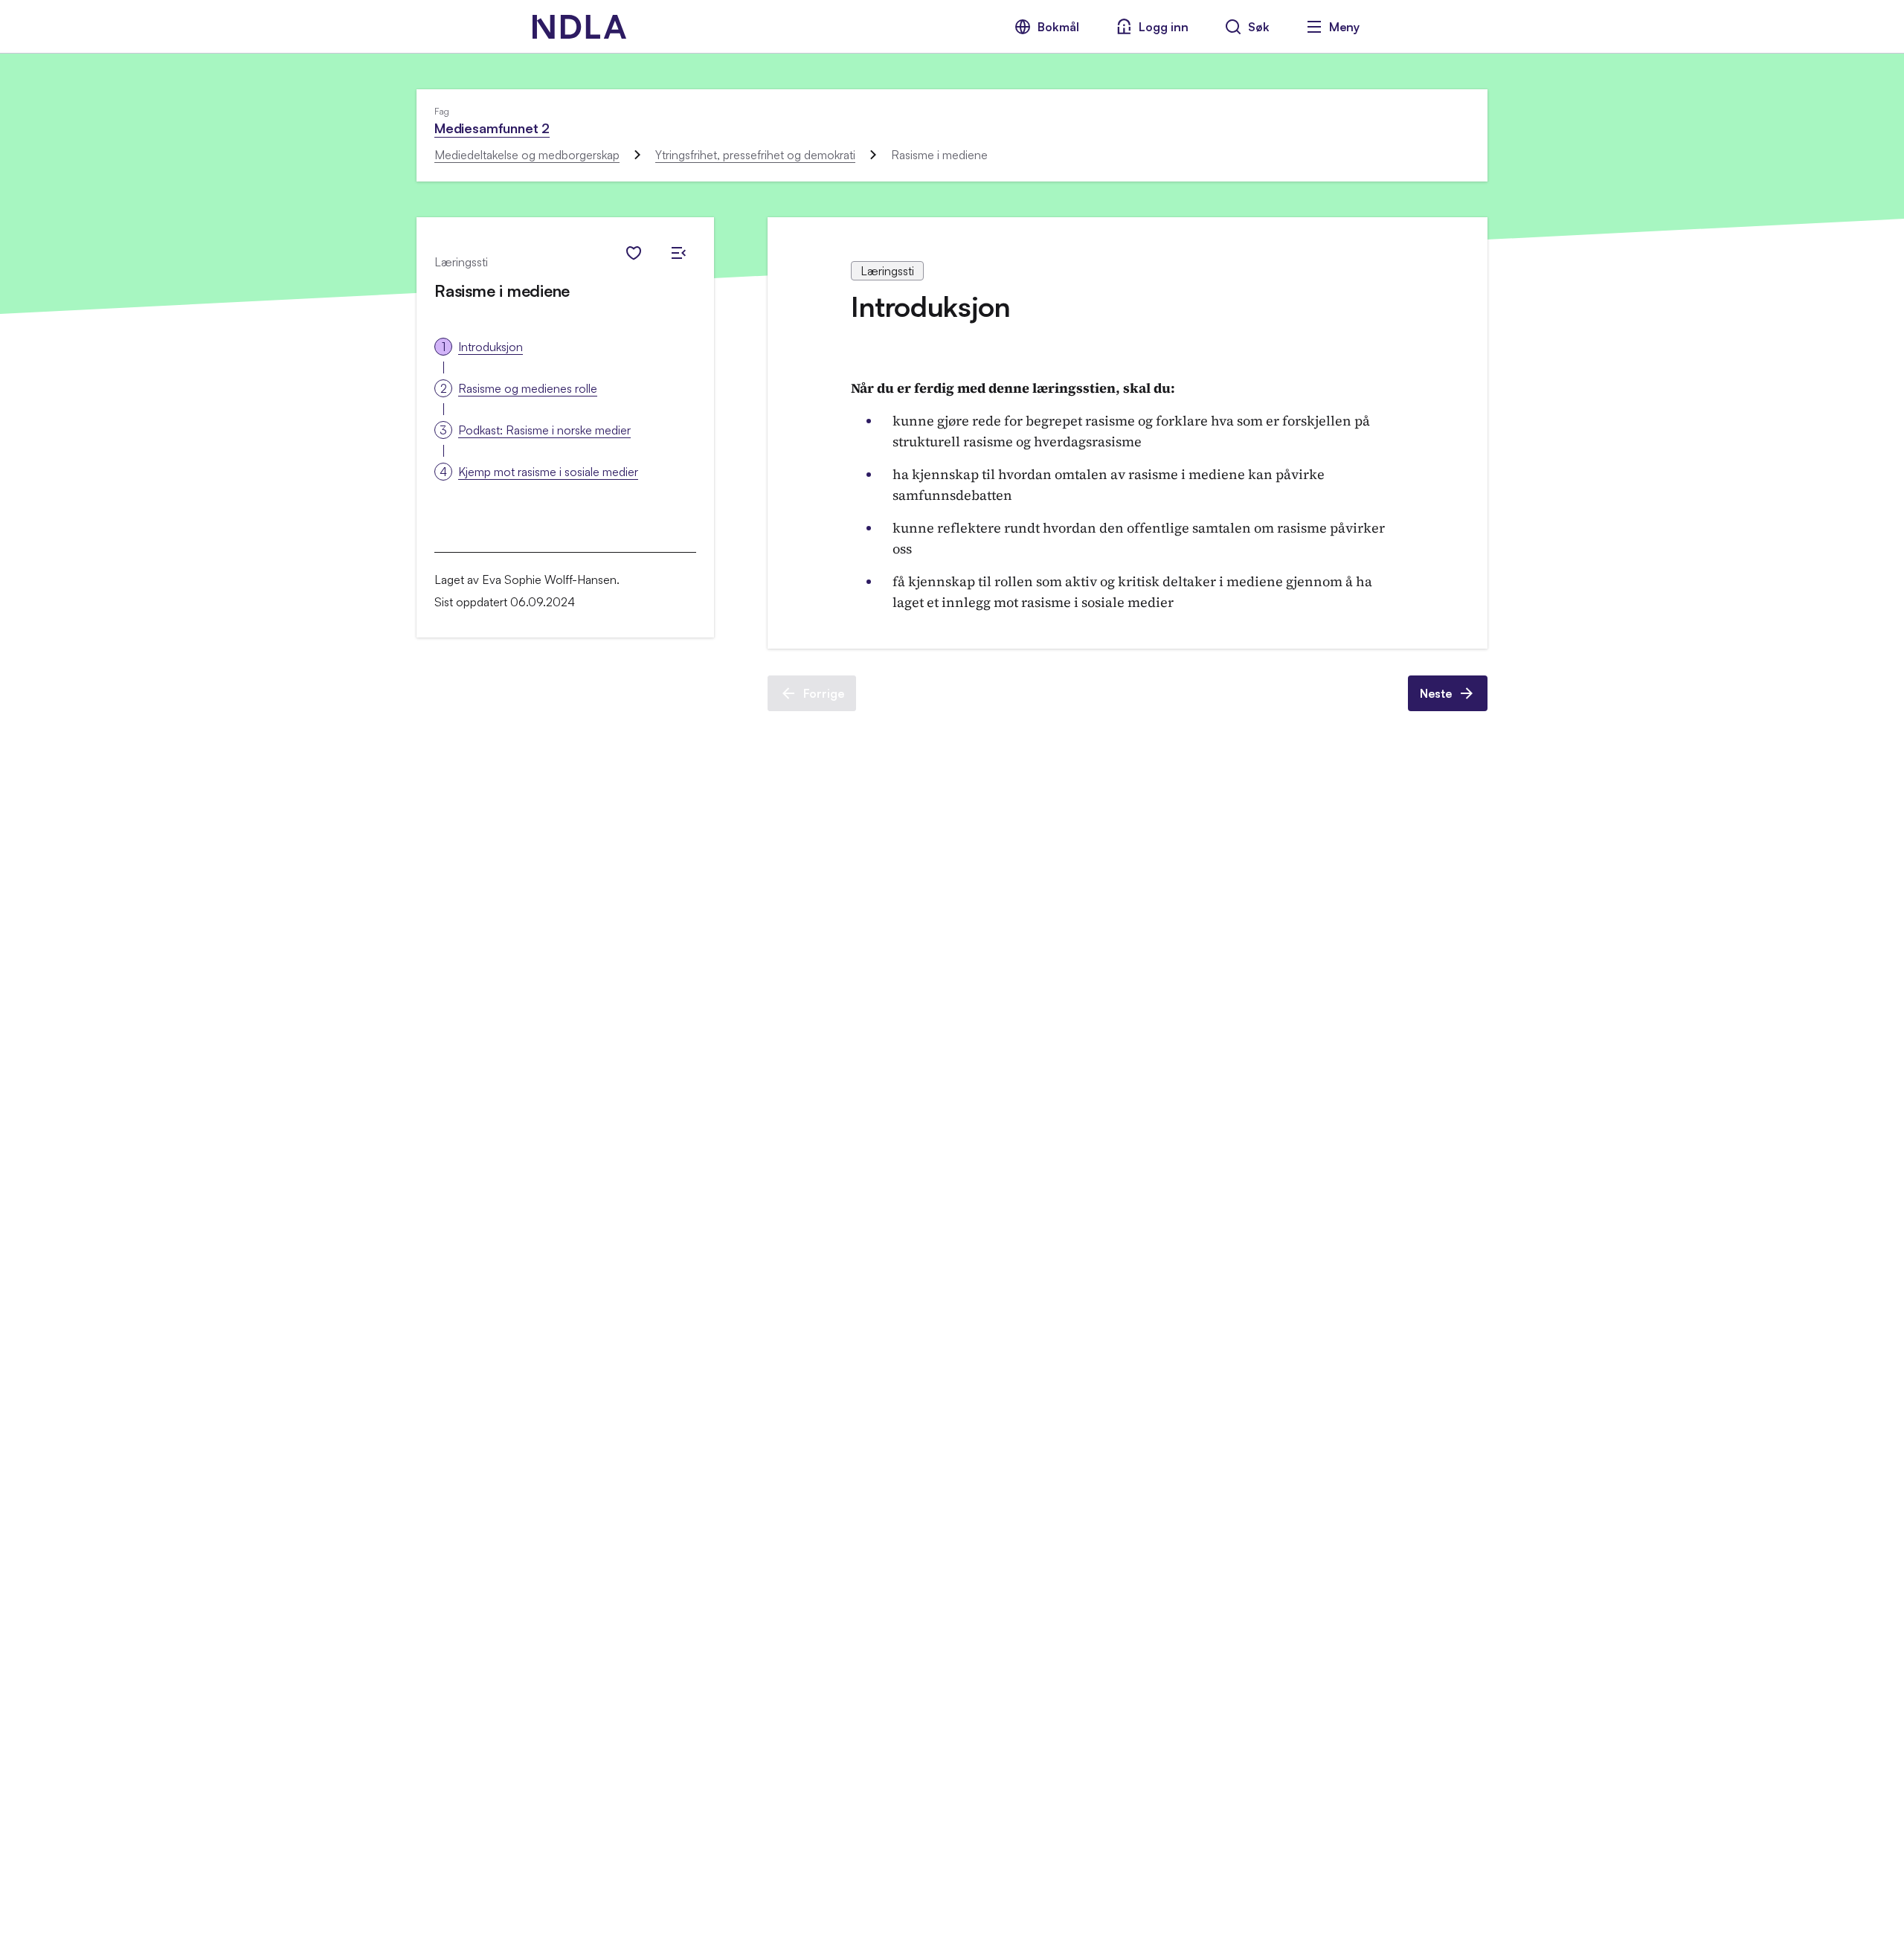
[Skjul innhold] (678, 253)
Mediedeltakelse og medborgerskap (527, 155)
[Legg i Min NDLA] (634, 253)
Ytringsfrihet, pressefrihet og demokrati (755, 155)
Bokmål (1058, 27)
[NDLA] (579, 27)
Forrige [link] (824, 693)
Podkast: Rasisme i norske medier (544, 430)
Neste (1436, 693)
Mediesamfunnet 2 (492, 128)
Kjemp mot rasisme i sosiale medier (548, 472)
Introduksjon (491, 347)
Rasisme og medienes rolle (528, 388)
